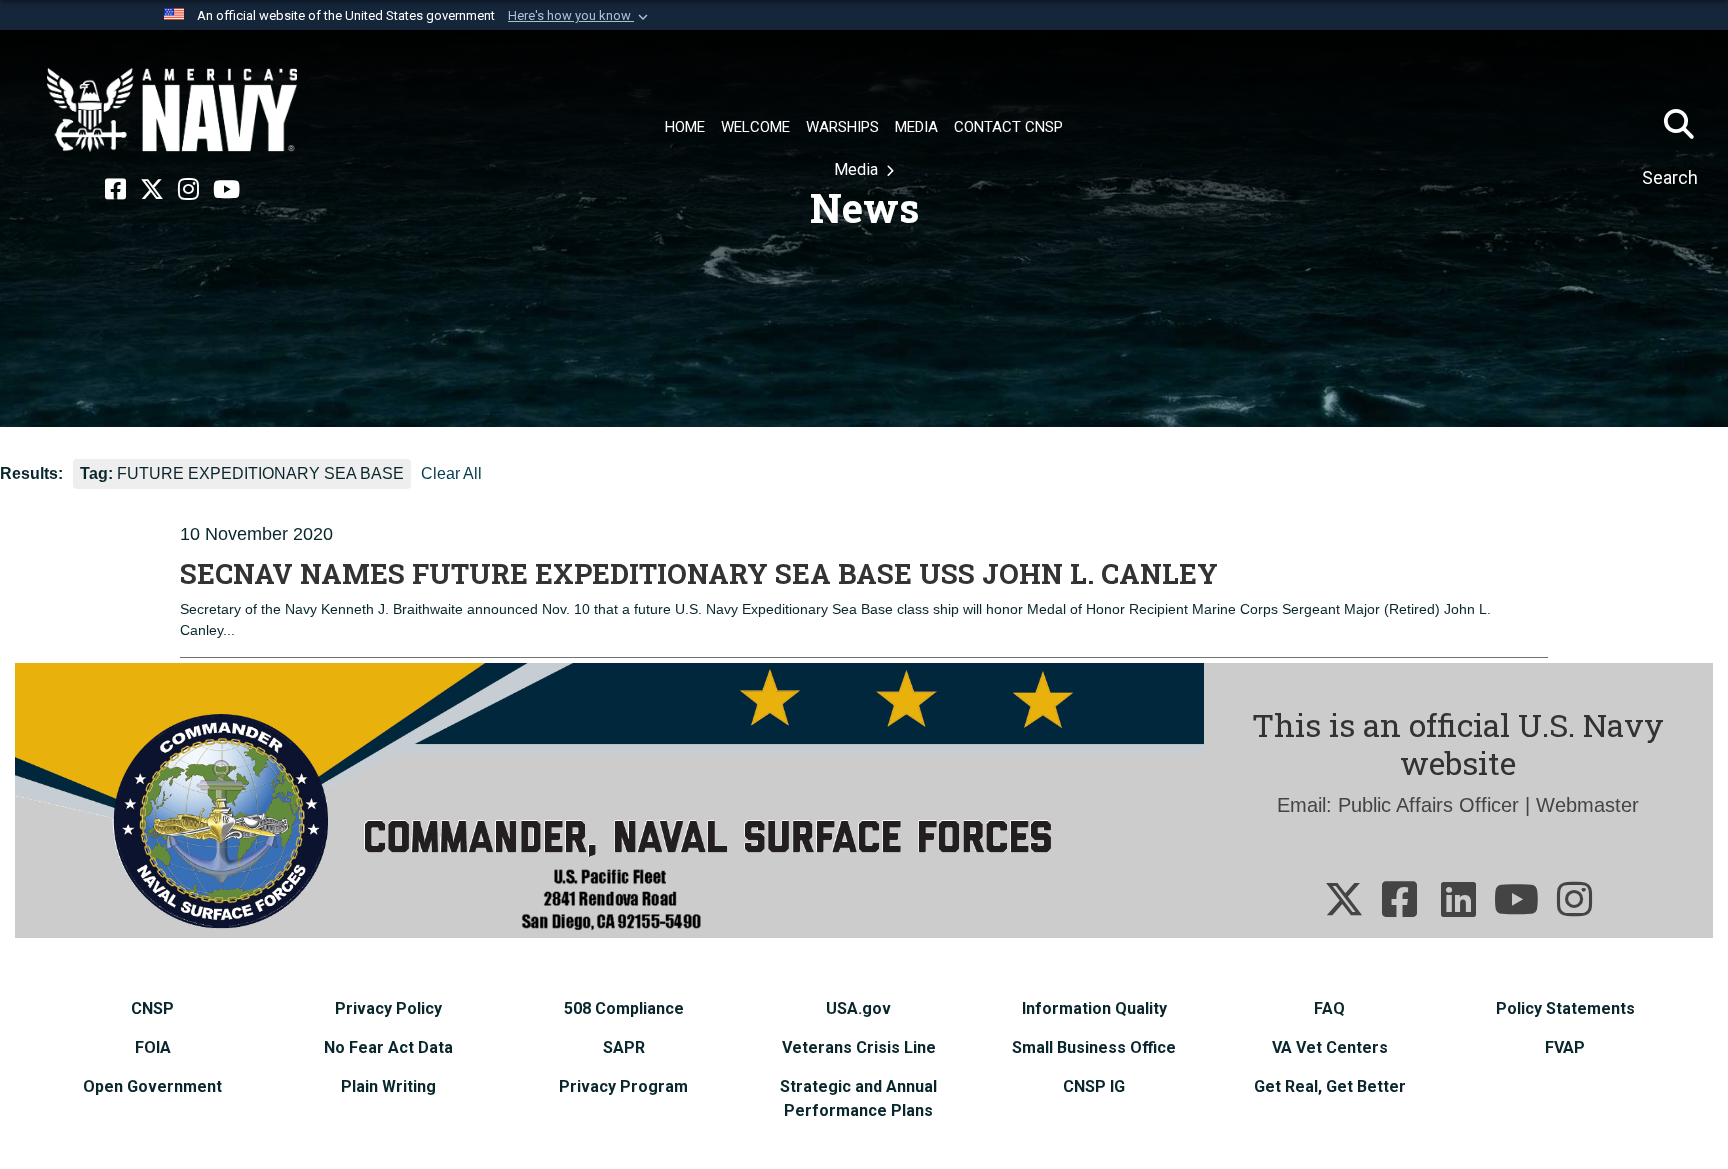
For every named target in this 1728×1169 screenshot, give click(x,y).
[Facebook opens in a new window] (115, 190)
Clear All (451, 473)
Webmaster (1587, 805)
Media (858, 169)
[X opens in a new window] (152, 190)
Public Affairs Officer (1428, 805)
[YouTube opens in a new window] (226, 190)
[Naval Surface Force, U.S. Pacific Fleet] (172, 110)
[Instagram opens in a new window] (188, 190)
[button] (580, 16)
